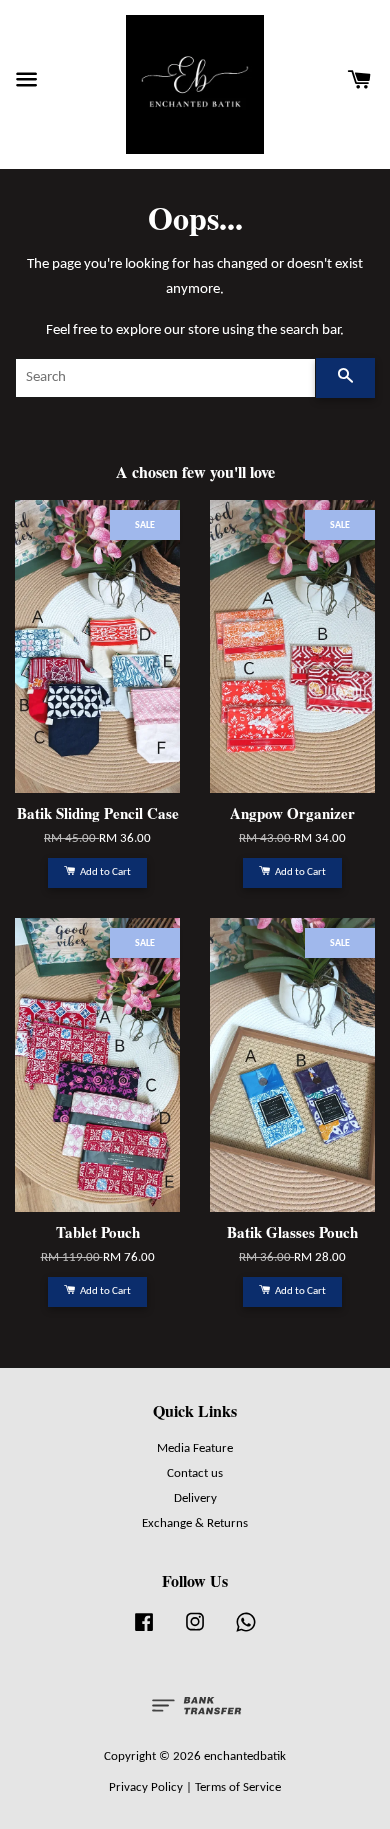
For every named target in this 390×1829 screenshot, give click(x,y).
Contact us (195, 1473)
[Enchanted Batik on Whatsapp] (246, 1632)
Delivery (195, 1498)
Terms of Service (238, 1787)
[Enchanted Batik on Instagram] (195, 1632)
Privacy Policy (146, 1787)
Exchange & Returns (195, 1523)
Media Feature (195, 1448)
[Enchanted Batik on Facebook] (144, 1632)
